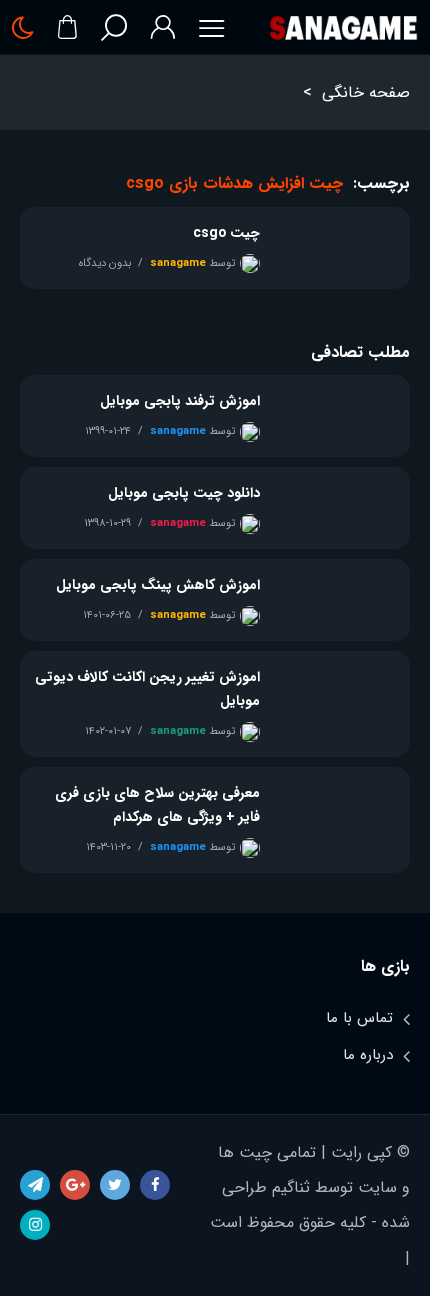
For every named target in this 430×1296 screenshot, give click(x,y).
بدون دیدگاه (105, 263)
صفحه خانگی (366, 92)
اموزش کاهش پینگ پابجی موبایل (158, 585)
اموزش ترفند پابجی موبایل (180, 401)
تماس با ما (359, 1018)
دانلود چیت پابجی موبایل (184, 493)
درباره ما (368, 1055)
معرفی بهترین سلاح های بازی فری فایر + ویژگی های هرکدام (157, 805)
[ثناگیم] (343, 27)
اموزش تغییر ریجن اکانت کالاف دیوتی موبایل (147, 689)
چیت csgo (226, 233)
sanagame (178, 263)
